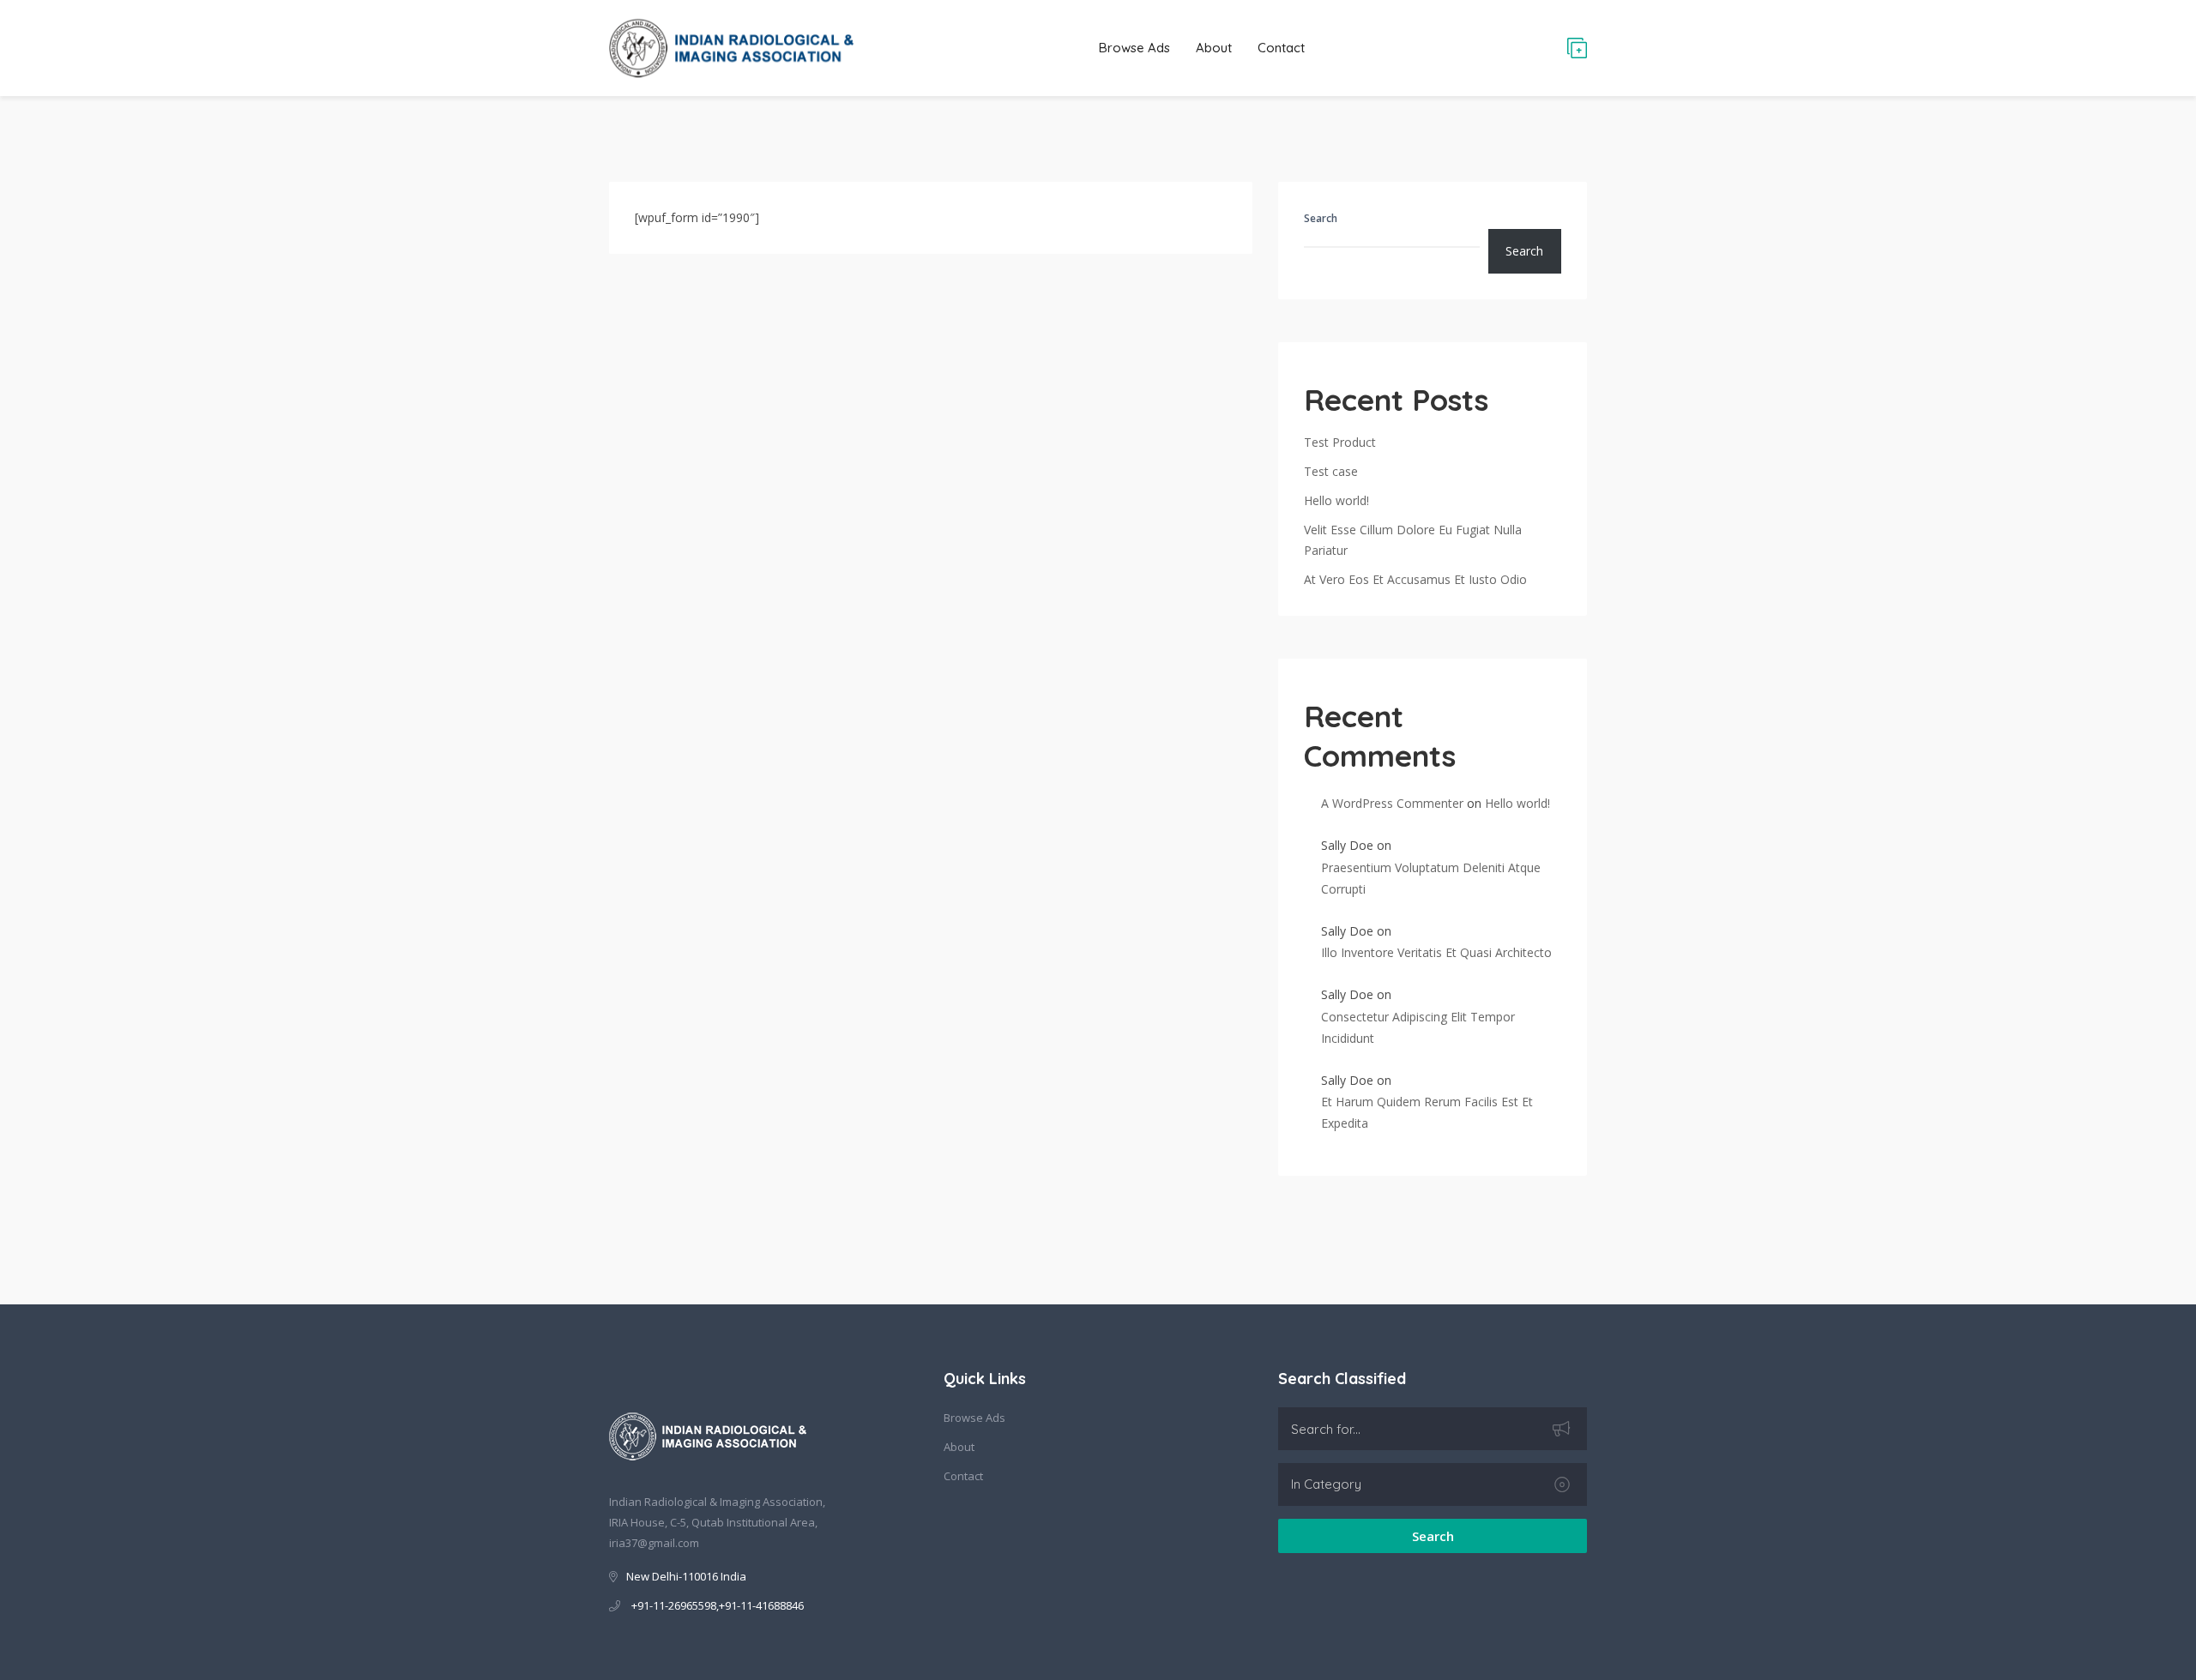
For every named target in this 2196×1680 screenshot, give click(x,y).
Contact (1281, 48)
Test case (1331, 471)
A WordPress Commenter (1392, 803)
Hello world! (1336, 500)
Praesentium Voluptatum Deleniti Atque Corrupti (1431, 878)
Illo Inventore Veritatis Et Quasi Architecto (1436, 952)
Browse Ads (1134, 48)
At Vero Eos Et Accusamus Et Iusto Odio (1415, 579)
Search (1321, 218)
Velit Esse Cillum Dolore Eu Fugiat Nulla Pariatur (1413, 540)
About (1214, 48)
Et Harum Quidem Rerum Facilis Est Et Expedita (1427, 1112)
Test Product (1340, 442)
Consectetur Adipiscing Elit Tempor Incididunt (1418, 1027)
